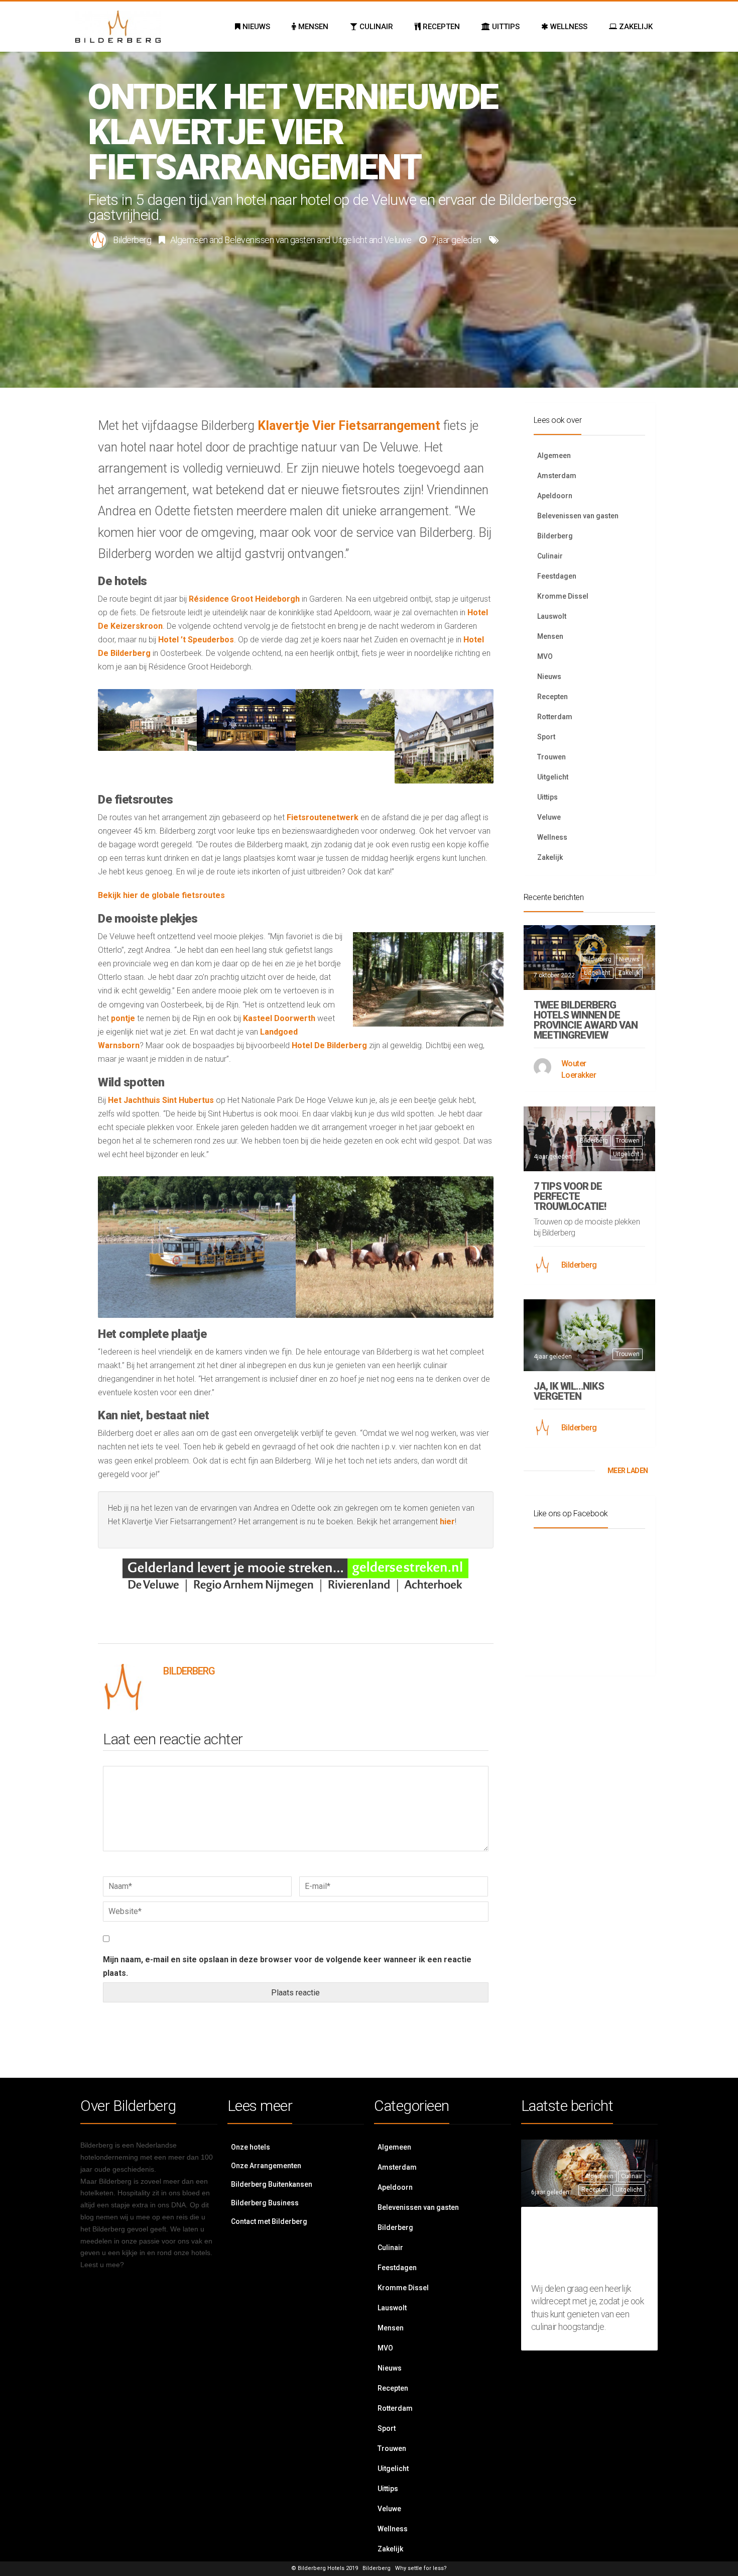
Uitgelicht (349, 240)
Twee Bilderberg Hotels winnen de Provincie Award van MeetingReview (586, 1020)
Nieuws (549, 677)
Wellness (552, 837)
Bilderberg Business (265, 2203)
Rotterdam (555, 717)
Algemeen (189, 240)
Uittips (547, 797)
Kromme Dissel (563, 596)
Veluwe (398, 240)
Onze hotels (251, 2147)
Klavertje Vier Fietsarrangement (349, 426)
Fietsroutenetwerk (323, 817)
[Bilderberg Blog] (118, 27)
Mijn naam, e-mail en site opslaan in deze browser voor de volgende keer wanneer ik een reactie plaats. (287, 1966)
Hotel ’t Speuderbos (196, 640)
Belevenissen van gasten (270, 240)
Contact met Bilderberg (269, 2221)
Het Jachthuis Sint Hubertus (161, 1100)
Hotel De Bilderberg (329, 1045)
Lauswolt (552, 616)
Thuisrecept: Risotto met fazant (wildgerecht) (585, 2247)
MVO (545, 656)
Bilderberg (132, 240)
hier (447, 1522)
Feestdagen (557, 576)
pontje (123, 1018)
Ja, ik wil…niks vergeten (569, 1391)
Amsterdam (557, 476)
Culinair (550, 556)
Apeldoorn (555, 496)
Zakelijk (550, 857)
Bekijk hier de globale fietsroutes (161, 895)
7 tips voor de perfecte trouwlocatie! (570, 1196)
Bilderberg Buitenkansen (272, 2184)
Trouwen (551, 757)
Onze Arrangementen (266, 2166)
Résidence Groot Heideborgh (244, 599)
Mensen (550, 636)
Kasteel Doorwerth (279, 1018)
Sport (546, 737)
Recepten (552, 697)
